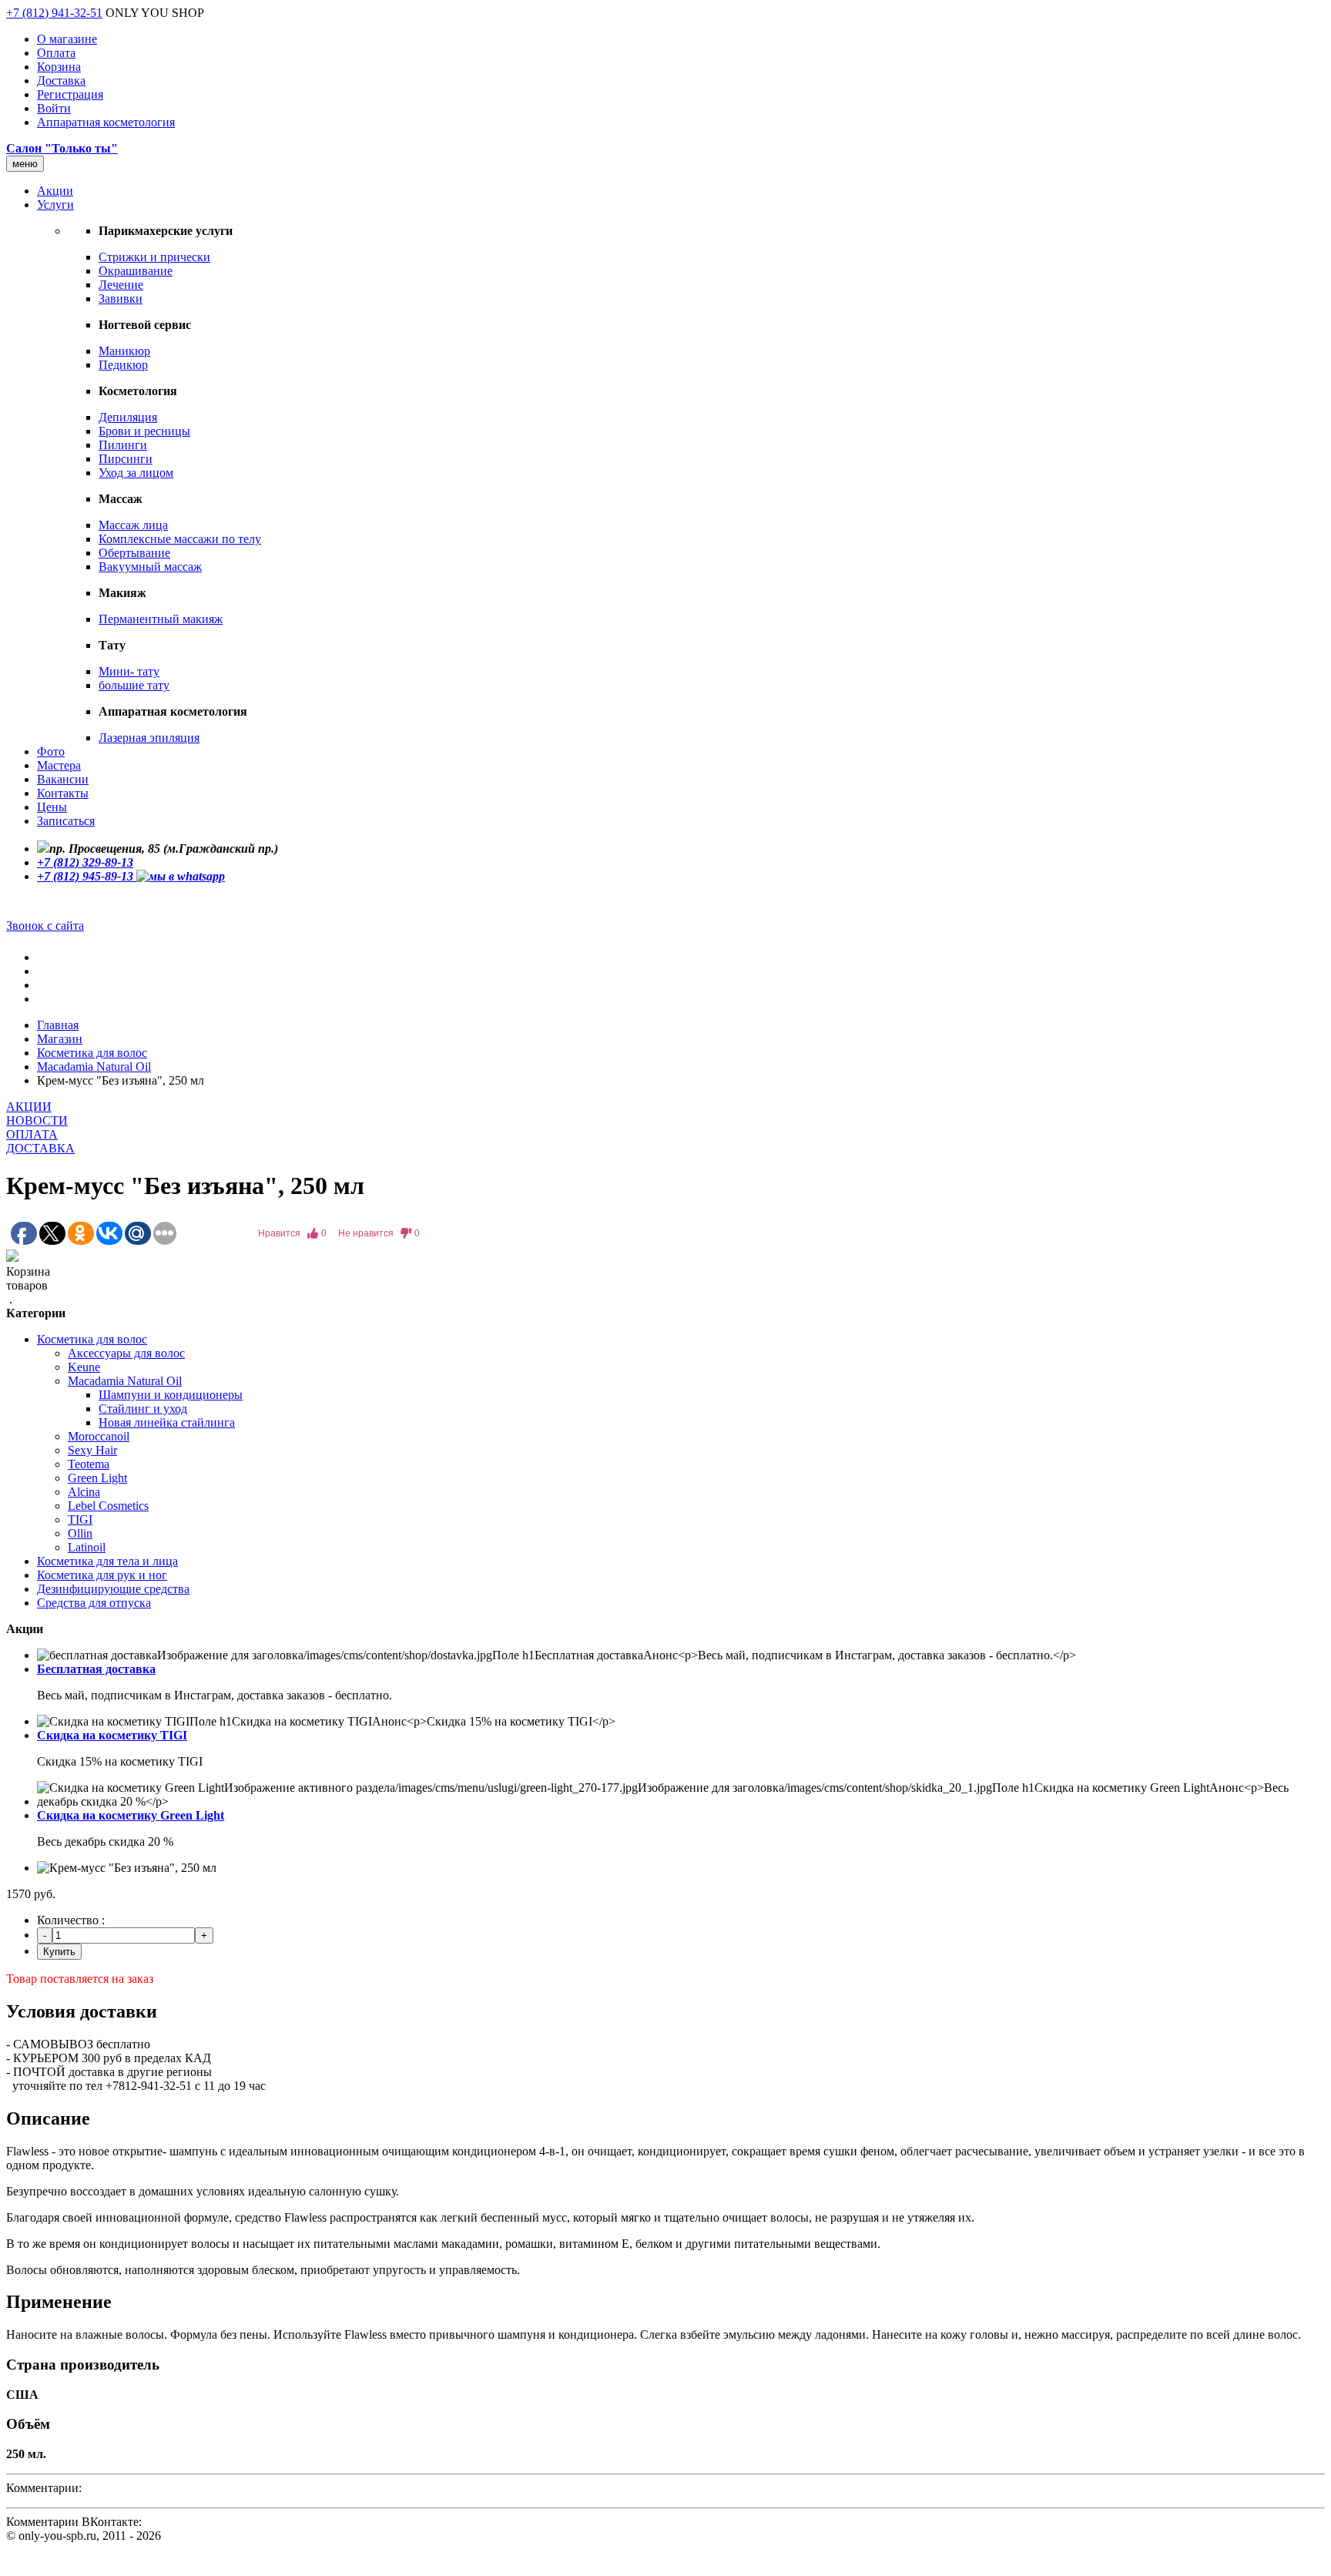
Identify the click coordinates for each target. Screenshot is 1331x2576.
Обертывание (134, 553)
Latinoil (87, 1547)
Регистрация (70, 94)
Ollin (80, 1533)
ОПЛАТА (32, 1134)
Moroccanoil (99, 1436)
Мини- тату (129, 671)
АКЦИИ (29, 1107)
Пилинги (123, 445)
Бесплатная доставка (96, 1669)
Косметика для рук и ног (102, 1575)
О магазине (67, 39)
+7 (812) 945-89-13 (87, 876)
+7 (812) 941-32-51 (54, 13)
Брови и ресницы (144, 431)
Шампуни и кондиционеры (171, 1395)
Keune (84, 1367)
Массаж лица (133, 525)
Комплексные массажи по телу (180, 539)
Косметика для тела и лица (107, 1561)
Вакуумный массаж (150, 567)
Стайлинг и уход (143, 1409)
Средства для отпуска (94, 1603)
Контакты (63, 793)
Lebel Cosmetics (108, 1506)
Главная (58, 1025)
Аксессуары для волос (126, 1353)
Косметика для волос (92, 1053)
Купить (59, 1952)
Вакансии (63, 779)
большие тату (134, 685)
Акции (55, 191)
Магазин (60, 1039)
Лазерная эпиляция (149, 738)
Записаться (66, 821)
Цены (52, 807)
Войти (54, 108)
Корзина (59, 67)
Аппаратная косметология (106, 122)
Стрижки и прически (154, 257)
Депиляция (128, 417)
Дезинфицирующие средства (113, 1589)
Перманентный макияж (161, 619)
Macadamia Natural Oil (94, 1067)
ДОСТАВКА (40, 1148)
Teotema (89, 1464)
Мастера (59, 765)
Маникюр (124, 351)
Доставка (61, 80)
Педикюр (123, 365)
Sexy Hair (92, 1450)
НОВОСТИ (37, 1120)
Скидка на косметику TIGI (112, 1735)
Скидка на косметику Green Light (131, 1815)
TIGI (80, 1519)
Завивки (121, 299)
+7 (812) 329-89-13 (85, 862)
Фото (51, 751)
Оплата (56, 53)
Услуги (55, 205)
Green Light (97, 1478)
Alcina (84, 1492)
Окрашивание (136, 271)
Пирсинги (126, 459)
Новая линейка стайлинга (167, 1422)
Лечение (121, 285)
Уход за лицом (136, 473)
